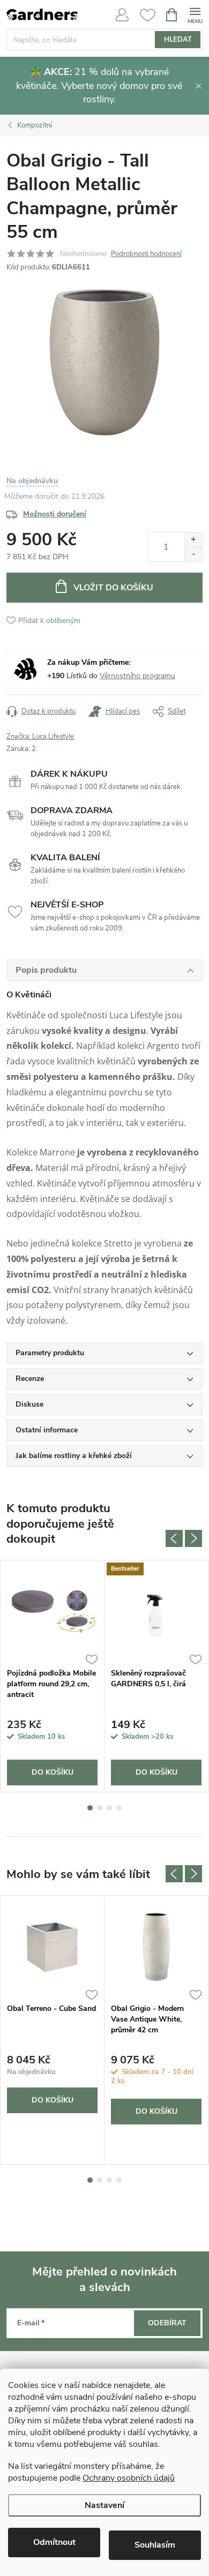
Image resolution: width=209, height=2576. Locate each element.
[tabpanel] (53, 1676)
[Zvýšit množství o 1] (193, 540)
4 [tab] (119, 1808)
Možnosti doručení (55, 514)
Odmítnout (54, 2542)
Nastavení (104, 2505)
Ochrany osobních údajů (129, 2478)
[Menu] (195, 14)
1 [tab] (90, 1808)
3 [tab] (109, 1808)
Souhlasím (155, 2545)
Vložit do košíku (113, 588)
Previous (174, 1538)
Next (193, 1538)
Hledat (178, 40)
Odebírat (167, 2323)
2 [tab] (100, 1808)
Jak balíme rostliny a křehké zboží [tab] (74, 1456)
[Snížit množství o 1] (193, 554)
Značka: (40, 737)
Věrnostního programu (137, 676)
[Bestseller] (156, 1612)
